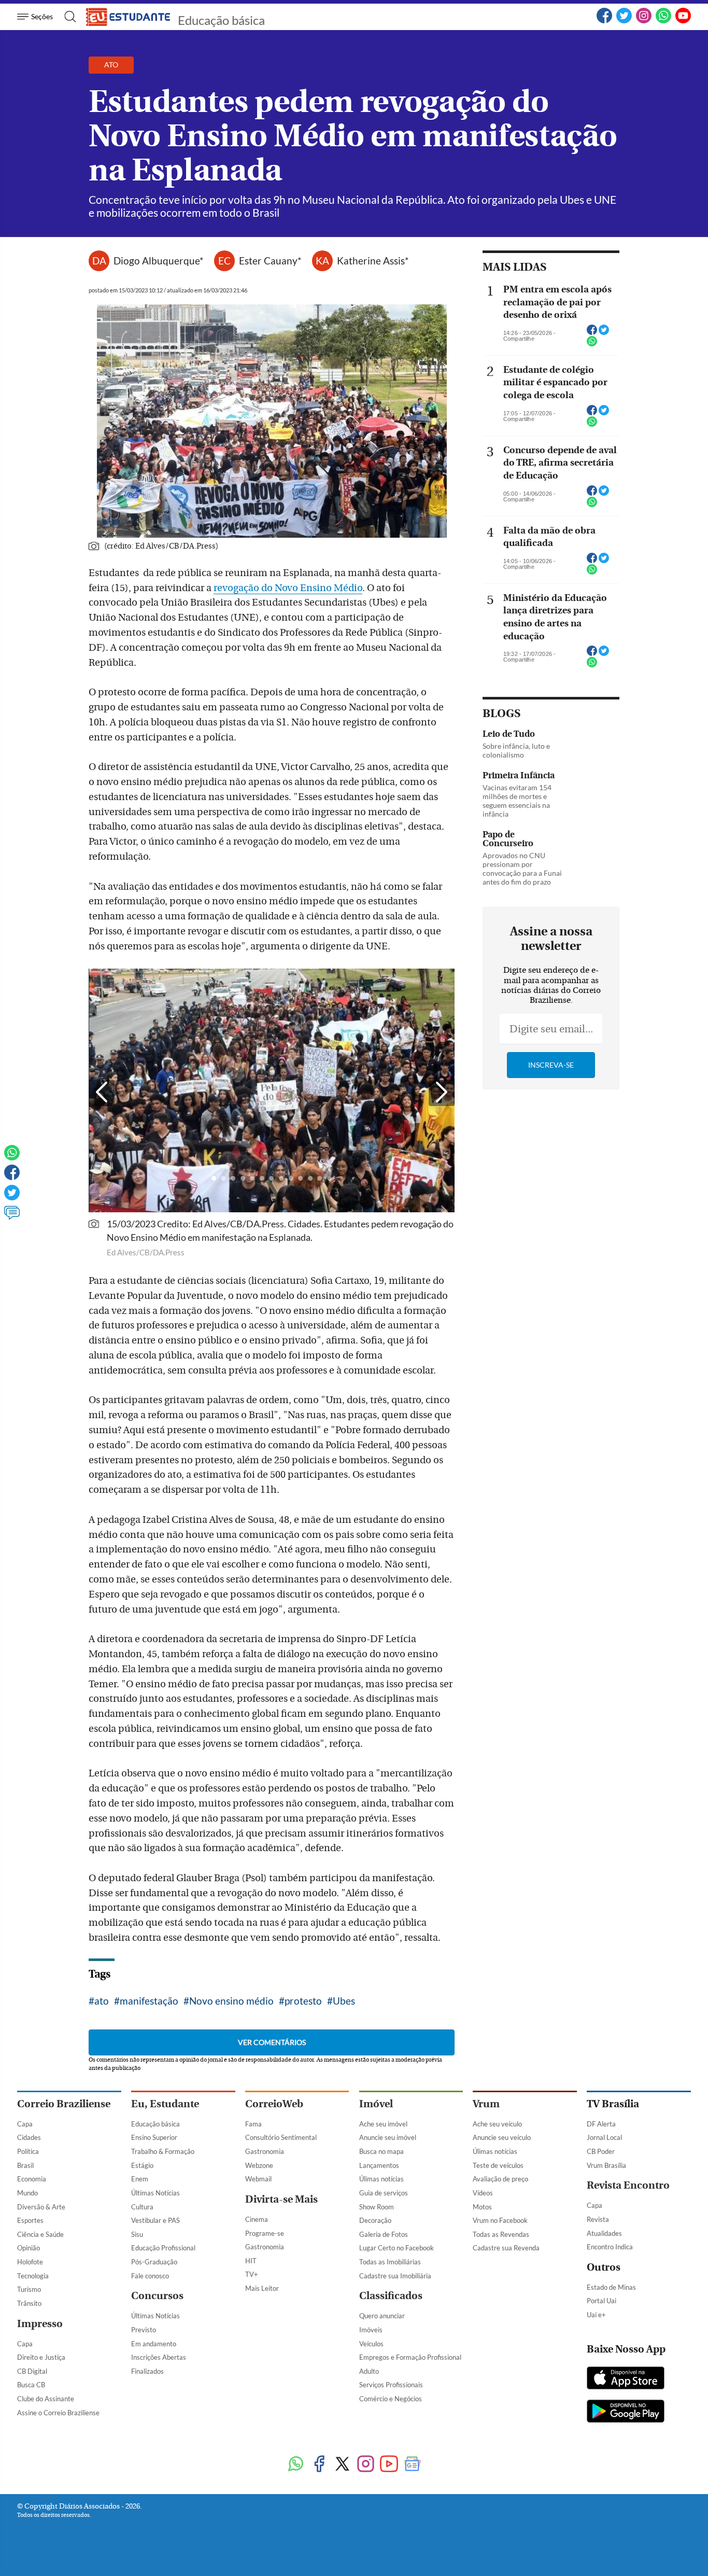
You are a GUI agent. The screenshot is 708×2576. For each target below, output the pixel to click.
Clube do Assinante (46, 2399)
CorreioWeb (274, 2104)
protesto (303, 2001)
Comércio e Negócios (391, 2399)
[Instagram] (366, 2465)
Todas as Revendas (501, 2234)
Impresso (40, 2324)
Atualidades (604, 2233)
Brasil (25, 2165)
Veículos (371, 2344)
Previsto (144, 2330)
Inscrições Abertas (159, 2357)
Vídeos (483, 2193)
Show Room (377, 2207)
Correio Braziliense (64, 2104)
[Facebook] (604, 21)
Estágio (142, 2165)
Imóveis (371, 2330)
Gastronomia (265, 2151)
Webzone (259, 2165)
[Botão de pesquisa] (67, 17)
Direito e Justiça (41, 2357)
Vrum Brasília (606, 2165)
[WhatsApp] (296, 2465)
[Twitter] (12, 1197)
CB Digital (32, 2371)
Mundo (27, 2193)
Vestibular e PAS (155, 2220)
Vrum (486, 2104)
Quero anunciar (382, 2316)
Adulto (369, 2371)
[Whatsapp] (12, 1157)
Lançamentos (379, 2165)
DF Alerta (601, 2124)
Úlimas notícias (381, 2179)
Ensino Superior (154, 2137)
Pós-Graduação (154, 2262)
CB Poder (601, 2151)
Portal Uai (601, 2301)
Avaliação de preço (500, 2179)
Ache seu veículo (497, 2124)
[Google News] (412, 2465)
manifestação (149, 2001)
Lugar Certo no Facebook (397, 2248)
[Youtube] (389, 2465)
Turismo (29, 2289)
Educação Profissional (163, 2248)
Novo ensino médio (231, 2001)
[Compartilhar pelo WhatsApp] (592, 344)
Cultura (142, 2207)
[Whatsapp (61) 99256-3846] (663, 21)
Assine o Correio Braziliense (58, 2413)
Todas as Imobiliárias (390, 2262)
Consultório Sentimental (281, 2137)
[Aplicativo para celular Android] (626, 2412)
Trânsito (29, 2303)
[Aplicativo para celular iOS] (626, 2379)
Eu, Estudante (165, 2104)
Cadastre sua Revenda (506, 2248)
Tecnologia (33, 2276)
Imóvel (376, 2104)
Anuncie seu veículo (502, 2137)
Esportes (30, 2220)
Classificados (391, 2296)
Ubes (344, 2001)
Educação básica (221, 20)
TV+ (252, 2274)
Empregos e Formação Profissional (410, 2357)
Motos (482, 2207)
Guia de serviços (384, 2193)
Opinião (29, 2248)
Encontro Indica (610, 2247)
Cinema (257, 2219)
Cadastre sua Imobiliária (395, 2276)
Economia (32, 2179)
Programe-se (265, 2233)
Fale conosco (150, 2276)
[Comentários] (12, 1217)
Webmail (258, 2179)
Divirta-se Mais (281, 2199)
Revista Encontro (628, 2185)
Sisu (137, 2234)
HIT (251, 2261)
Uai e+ (596, 2315)
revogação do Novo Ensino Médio (288, 588)
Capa (25, 2124)
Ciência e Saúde (40, 2234)
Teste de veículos (498, 2165)
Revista (598, 2219)
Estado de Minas (611, 2287)
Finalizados (147, 2371)
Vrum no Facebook (500, 2220)
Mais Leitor (262, 2288)
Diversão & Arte (41, 2207)
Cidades (29, 2137)
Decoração (375, 2220)
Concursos (157, 2296)
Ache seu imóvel (383, 2124)
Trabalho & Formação (163, 2151)
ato (102, 2001)
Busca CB (31, 2385)
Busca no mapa (381, 2151)
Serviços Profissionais (391, 2385)
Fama (253, 2124)
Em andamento (154, 2344)
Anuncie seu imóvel (388, 2137)
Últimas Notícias (155, 2193)
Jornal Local (604, 2137)
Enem (140, 2179)
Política (28, 2151)
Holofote (30, 2262)
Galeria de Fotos (384, 2234)
